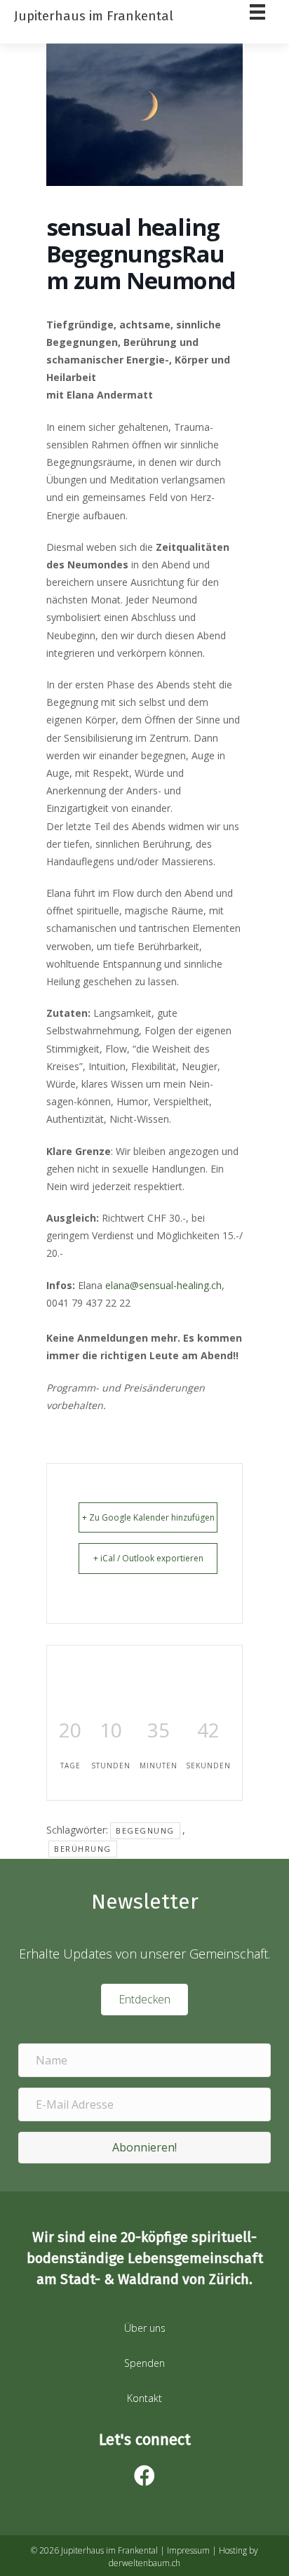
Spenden (144, 2363)
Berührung (83, 1849)
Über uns (145, 2328)
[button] (144, 2148)
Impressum (188, 2550)
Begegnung (145, 1830)
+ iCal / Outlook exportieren (148, 1558)
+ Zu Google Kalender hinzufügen (148, 1517)
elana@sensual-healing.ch (163, 1285)
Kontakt (144, 2398)
